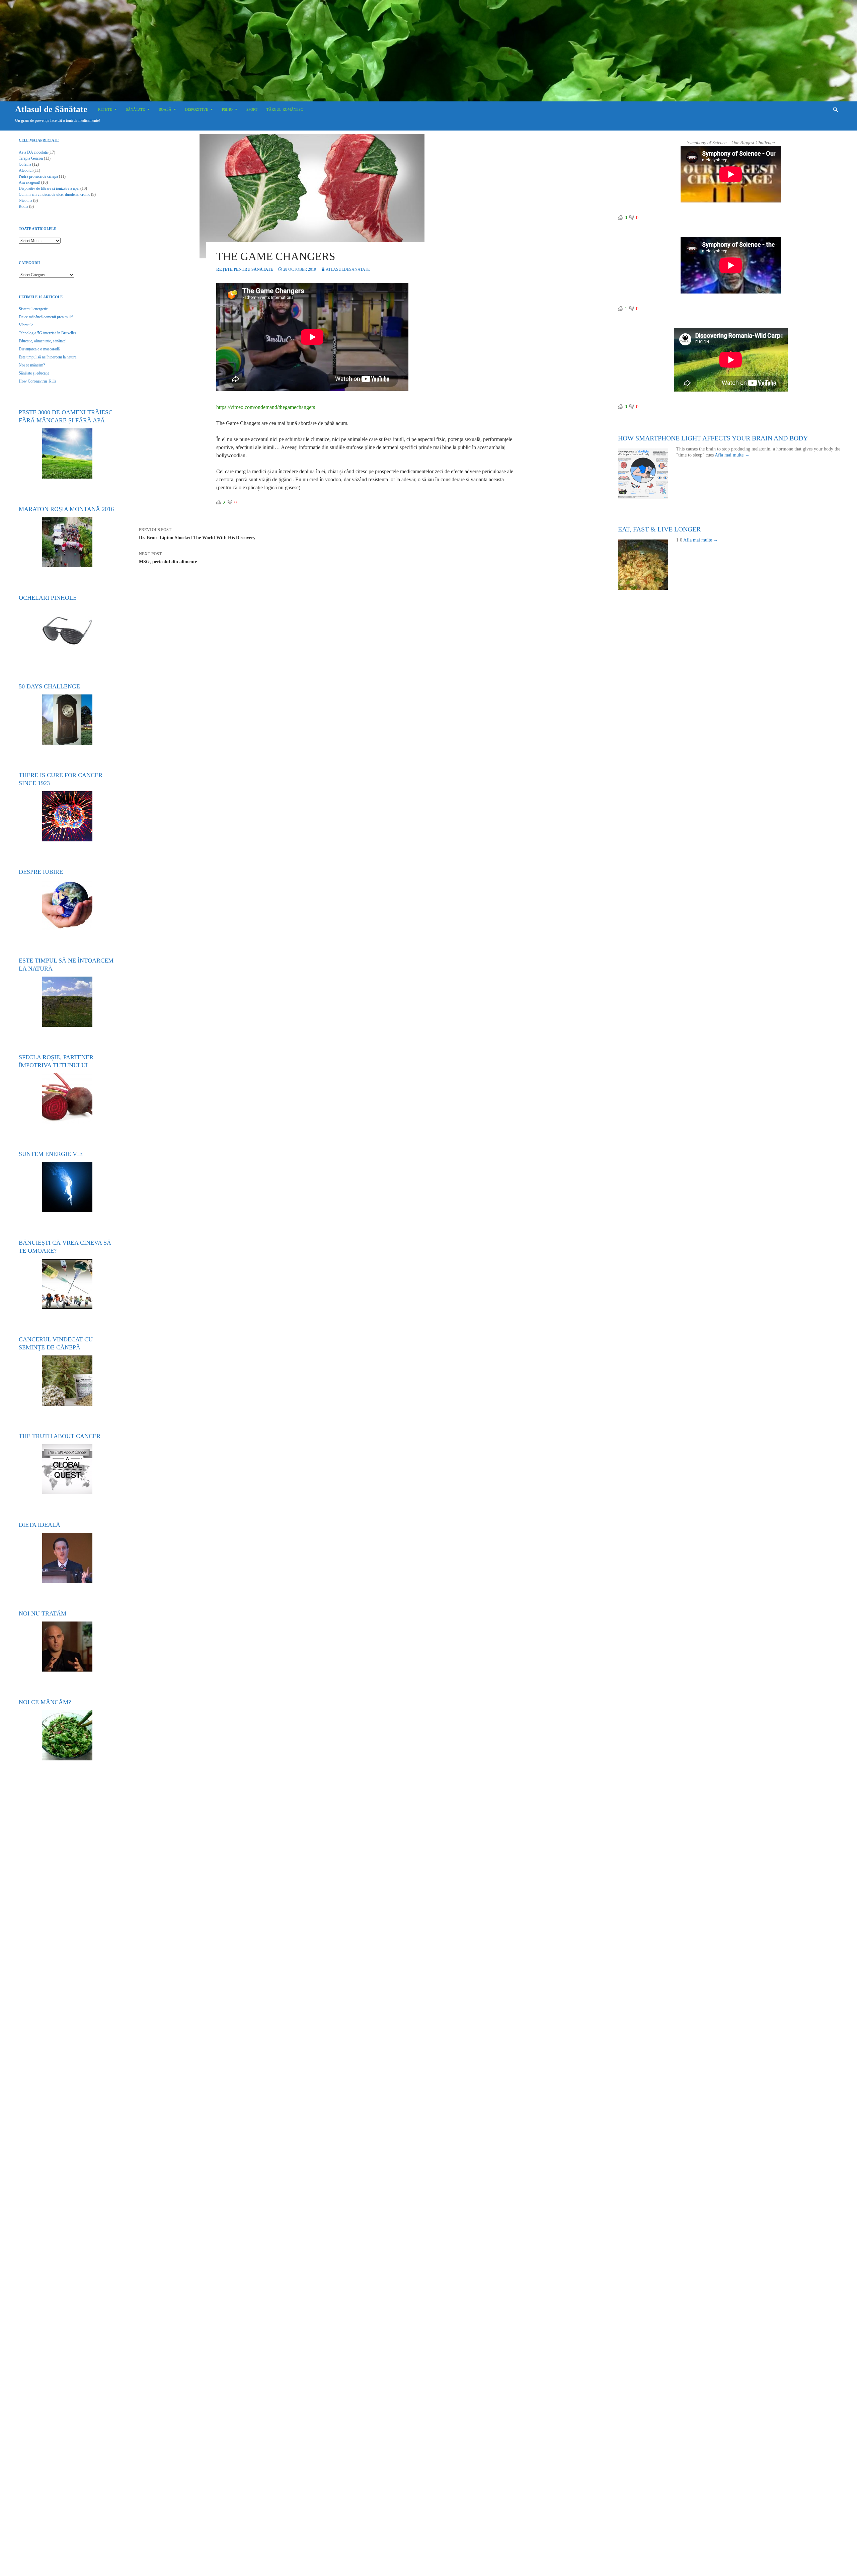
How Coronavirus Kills (37, 381)
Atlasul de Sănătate (51, 109)
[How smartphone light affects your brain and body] (647, 474)
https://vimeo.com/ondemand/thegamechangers (266, 407)
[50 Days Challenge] (67, 720)
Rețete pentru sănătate (245, 269)
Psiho (227, 109)
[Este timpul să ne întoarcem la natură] (67, 1002)
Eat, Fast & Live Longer (659, 529)
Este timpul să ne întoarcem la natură (48, 357)
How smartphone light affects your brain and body (713, 438)
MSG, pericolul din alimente (168, 558)
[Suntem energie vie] (67, 1187)
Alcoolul (26, 170)
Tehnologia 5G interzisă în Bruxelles (48, 333)
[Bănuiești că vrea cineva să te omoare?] (67, 1284)
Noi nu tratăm (43, 1613)
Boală (165, 109)
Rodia (23, 206)
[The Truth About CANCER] (67, 1469)
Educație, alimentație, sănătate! (43, 341)
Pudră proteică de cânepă (38, 176)
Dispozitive (197, 109)
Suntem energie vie (51, 1154)
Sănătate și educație (34, 373)
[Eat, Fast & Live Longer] (647, 565)
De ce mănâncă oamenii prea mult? (46, 317)
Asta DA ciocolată (33, 152)
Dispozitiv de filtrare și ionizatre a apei (49, 188)
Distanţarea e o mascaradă (39, 349)
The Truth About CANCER (60, 1436)
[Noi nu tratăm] (67, 1647)
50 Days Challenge (49, 686)
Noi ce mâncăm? (32, 365)
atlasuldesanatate (348, 269)
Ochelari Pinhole (48, 598)
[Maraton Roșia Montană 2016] (67, 542)
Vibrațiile (26, 325)
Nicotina (25, 200)
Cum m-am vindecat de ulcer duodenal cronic (54, 194)
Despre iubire (41, 872)
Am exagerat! (29, 182)
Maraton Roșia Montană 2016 (66, 509)
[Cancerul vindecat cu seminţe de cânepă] (67, 1381)
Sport (252, 109)
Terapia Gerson (31, 158)
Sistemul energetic (33, 309)
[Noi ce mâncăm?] (67, 1735)
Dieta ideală (40, 1525)
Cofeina (25, 164)
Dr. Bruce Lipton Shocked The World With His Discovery (197, 534)
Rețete (105, 109)
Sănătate (135, 109)
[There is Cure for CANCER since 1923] (67, 816)
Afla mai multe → (732, 455)
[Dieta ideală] (67, 1558)
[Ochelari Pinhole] (67, 631)
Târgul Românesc (285, 109)
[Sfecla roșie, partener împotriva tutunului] (67, 1098)
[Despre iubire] (67, 905)
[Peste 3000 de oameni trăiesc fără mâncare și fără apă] (67, 453)
